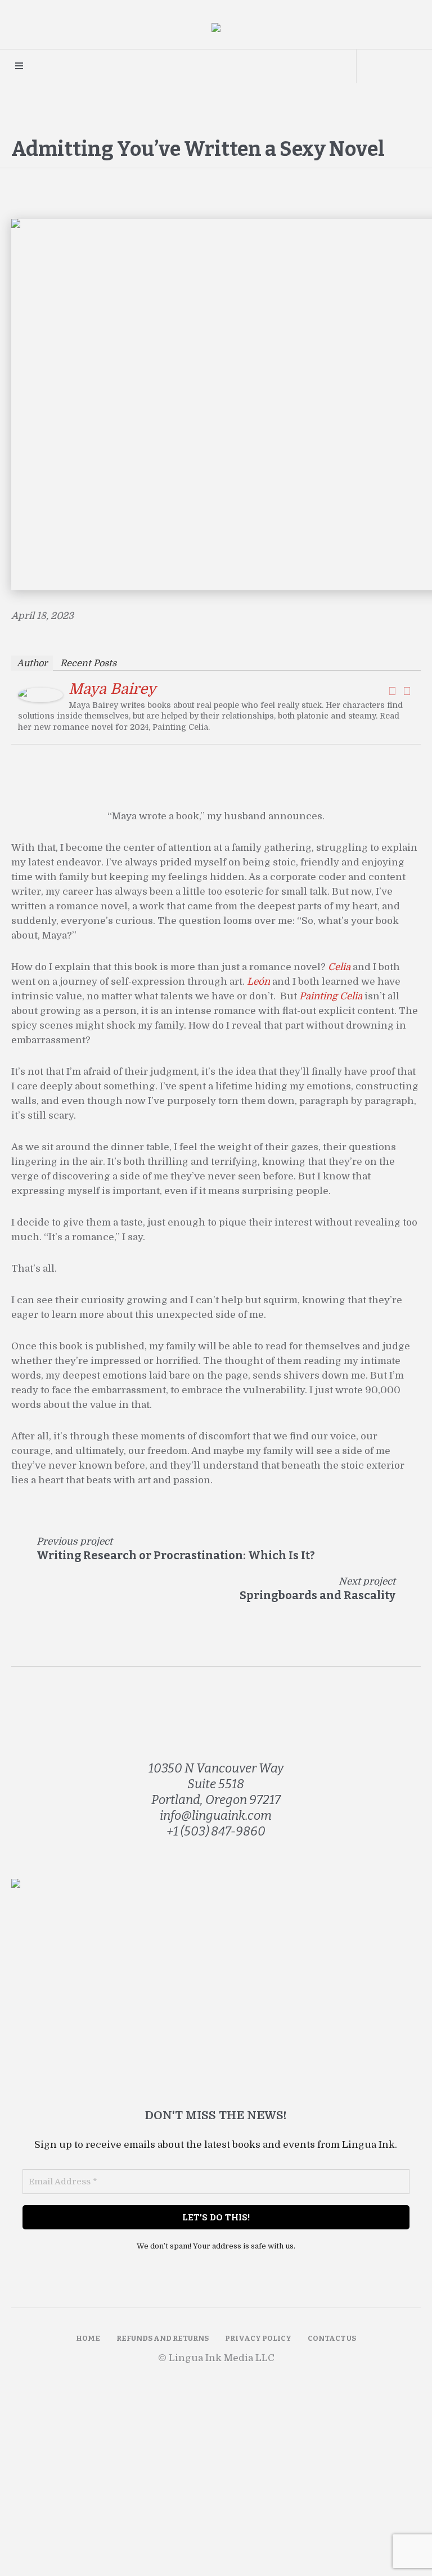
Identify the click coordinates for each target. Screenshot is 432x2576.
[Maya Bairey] (40, 695)
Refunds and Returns (163, 2338)
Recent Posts (88, 663)
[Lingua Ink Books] (216, 30)
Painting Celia (331, 996)
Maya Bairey (112, 689)
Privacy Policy (258, 2338)
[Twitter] (407, 691)
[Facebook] (392, 691)
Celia (339, 967)
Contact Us (332, 2338)
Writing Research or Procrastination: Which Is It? (176, 1555)
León (258, 982)
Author (32, 663)
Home (88, 2338)
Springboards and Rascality (318, 1595)
